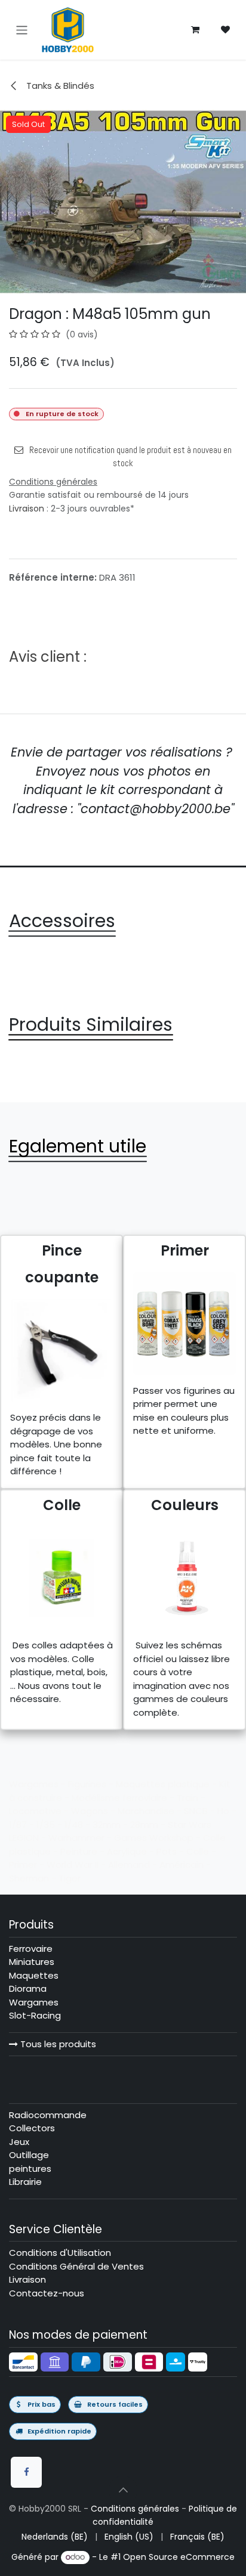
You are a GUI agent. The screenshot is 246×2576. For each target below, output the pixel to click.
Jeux (19, 2142)
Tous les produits (57, 2044)
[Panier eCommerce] (195, 30)
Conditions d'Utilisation (60, 2253)
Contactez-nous (47, 2293)
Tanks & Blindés (59, 86)
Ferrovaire (31, 1949)
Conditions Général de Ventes (76, 2266)
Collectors (32, 2128)
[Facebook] (26, 2472)
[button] (123, 2490)
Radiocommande (48, 2115)
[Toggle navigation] (22, 30)
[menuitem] (55, 2537)
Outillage (29, 2155)
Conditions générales (135, 2509)
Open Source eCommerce (179, 2557)
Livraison (27, 509)
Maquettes (34, 1975)
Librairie (25, 2182)
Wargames (34, 2002)
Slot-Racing (35, 2015)
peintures (30, 2169)
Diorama (28, 1988)
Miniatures (32, 1962)
